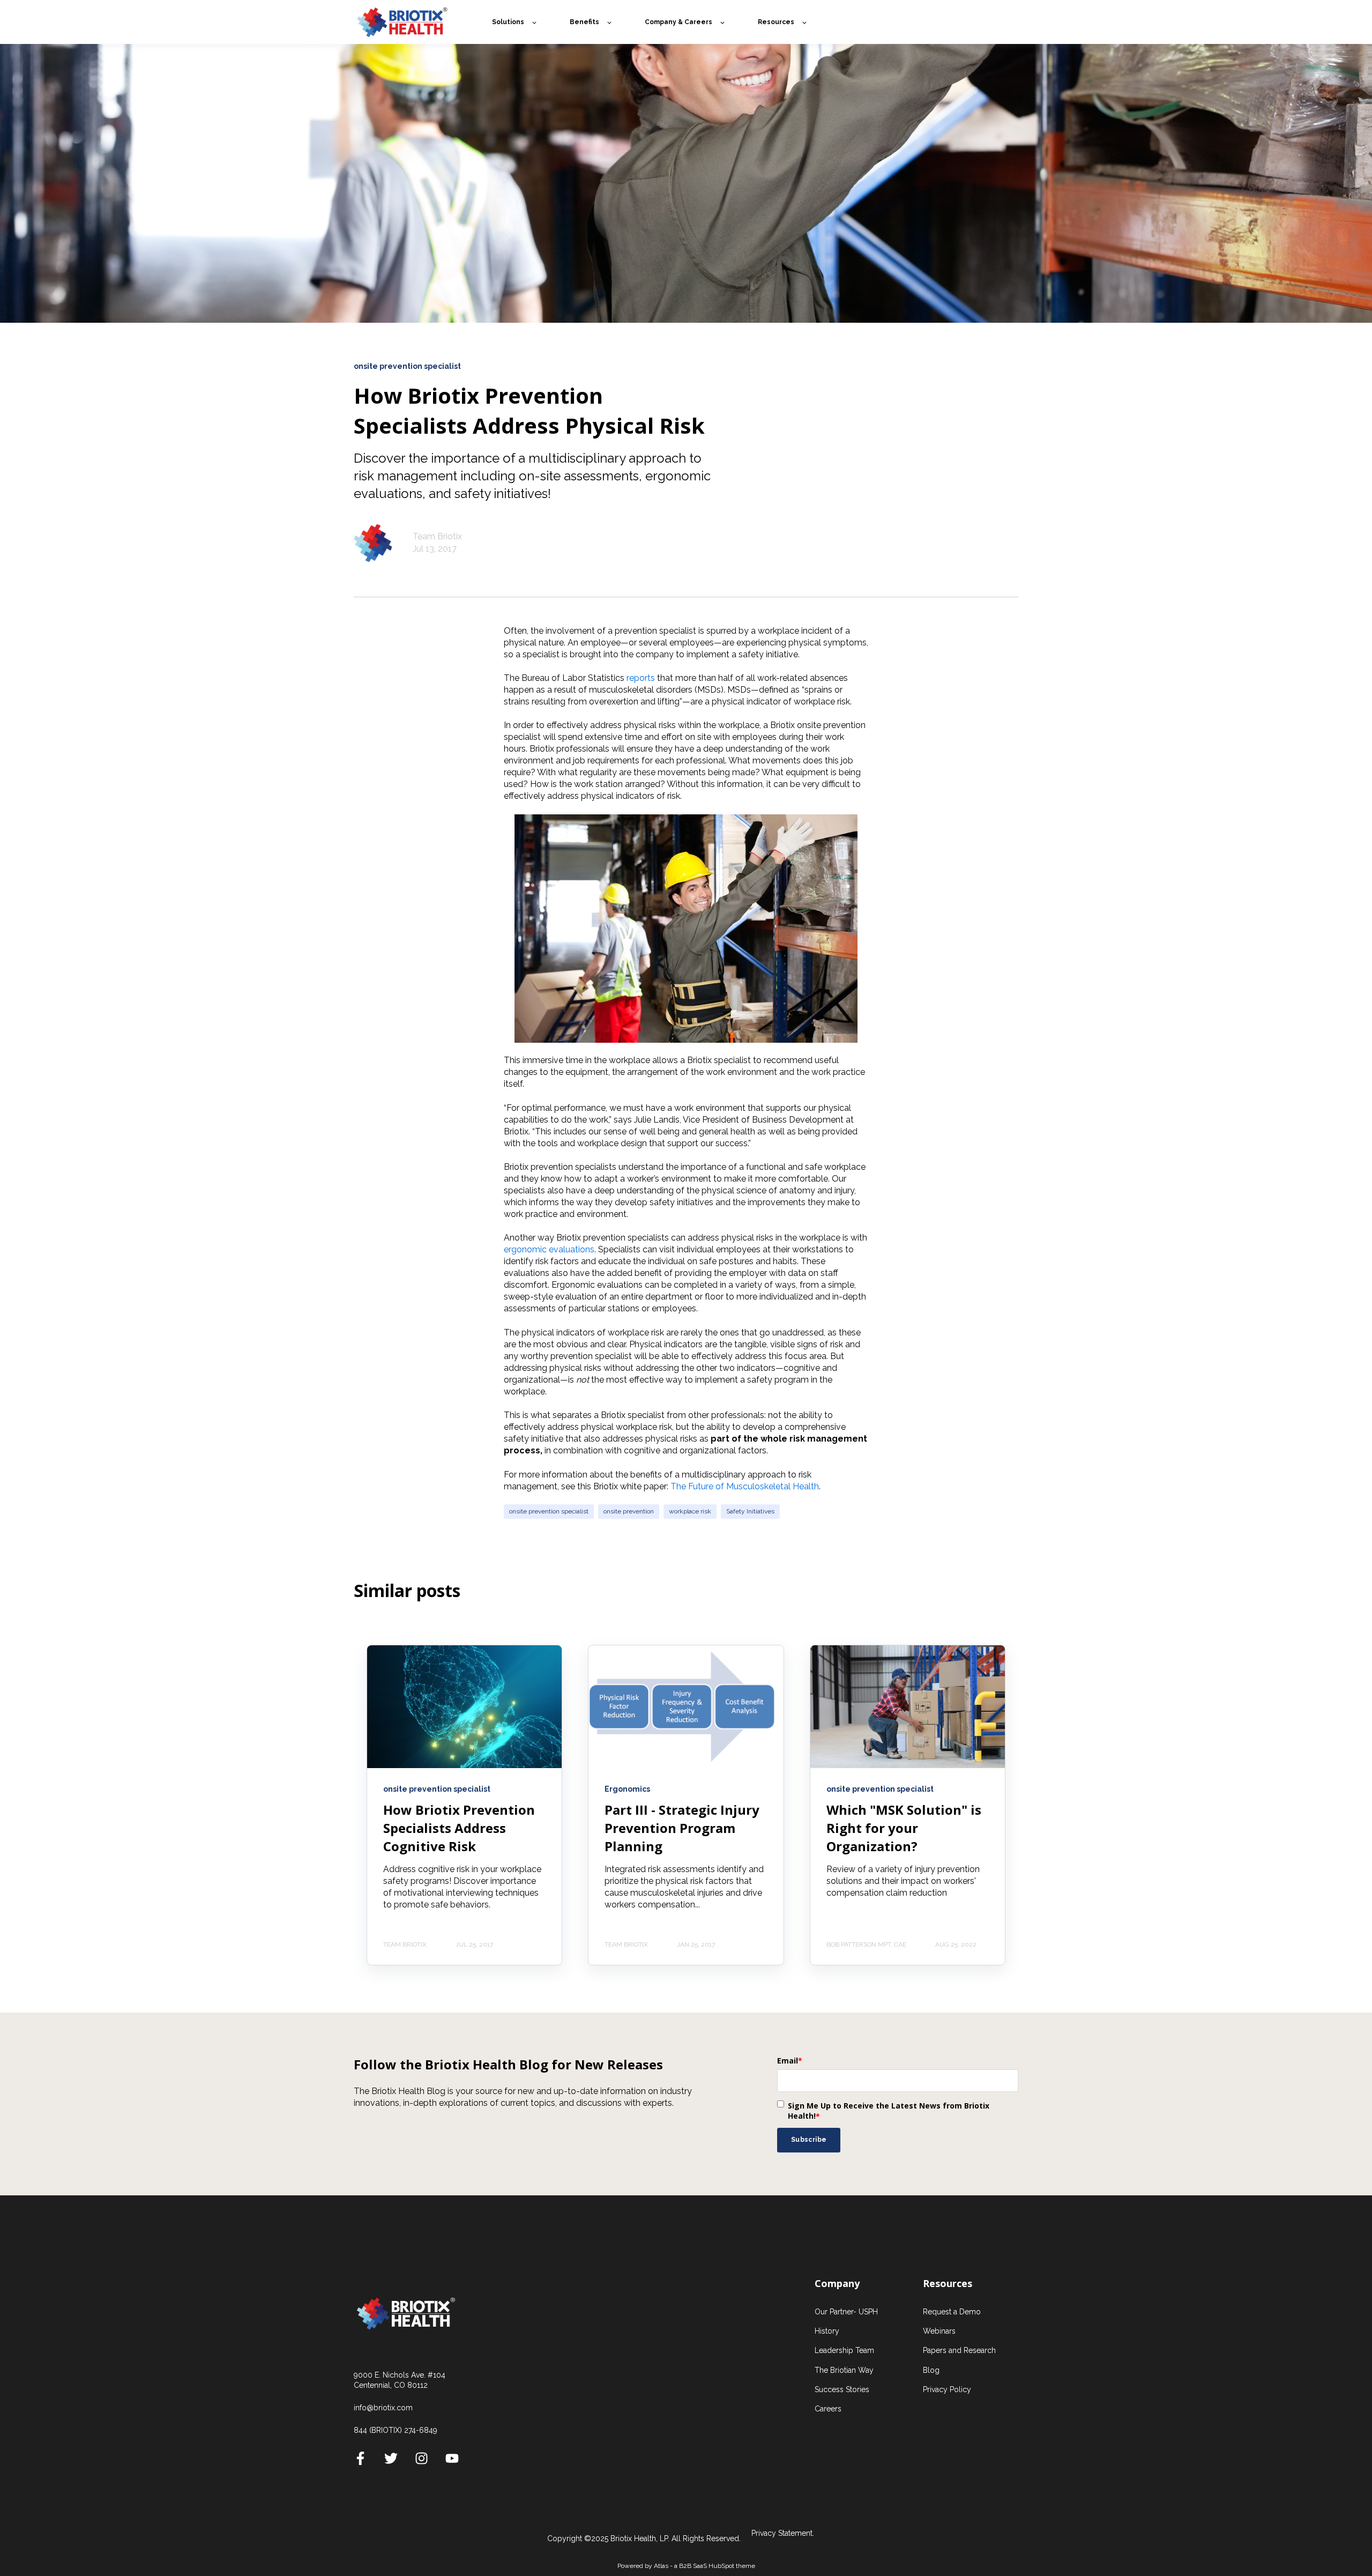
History (827, 2331)
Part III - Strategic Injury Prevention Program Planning (682, 1828)
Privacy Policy (947, 2389)
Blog (931, 2370)
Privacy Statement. (783, 2533)
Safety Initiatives (750, 1511)
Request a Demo (952, 2312)
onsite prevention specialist (549, 1511)
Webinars (939, 2331)
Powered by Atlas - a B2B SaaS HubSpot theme (686, 2566)
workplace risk (690, 1511)
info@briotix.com (383, 2408)
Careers (828, 2409)
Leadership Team (844, 2350)
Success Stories (842, 2389)
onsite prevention (629, 1511)
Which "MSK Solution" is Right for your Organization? (904, 1828)
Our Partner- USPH (846, 2312)
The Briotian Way (844, 2370)
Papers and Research (959, 2350)
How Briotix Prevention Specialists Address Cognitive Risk (459, 1828)
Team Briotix (437, 536)
